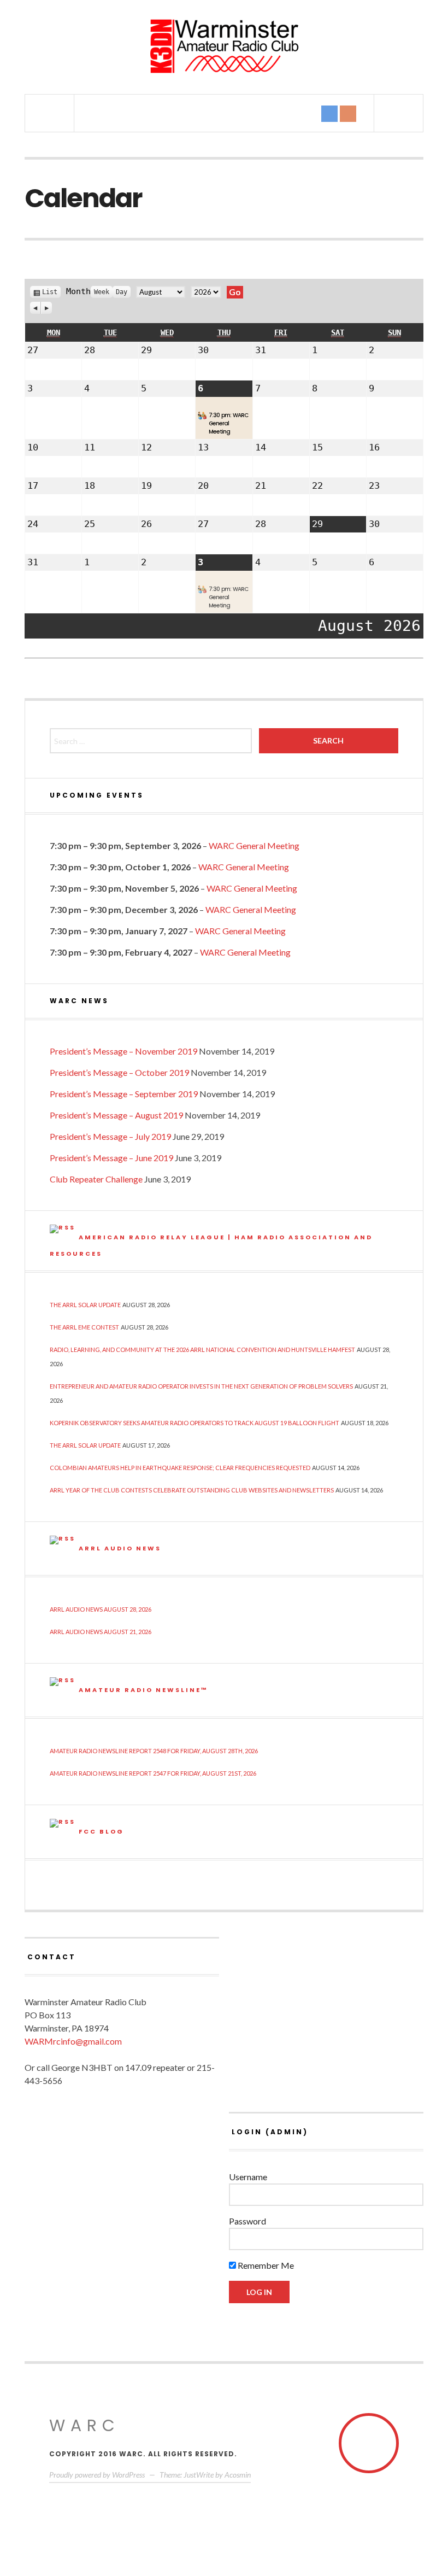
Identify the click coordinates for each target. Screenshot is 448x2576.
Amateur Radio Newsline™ (143, 1690)
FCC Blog (101, 1831)
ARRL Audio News (120, 1548)
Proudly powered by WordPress (97, 2475)
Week (102, 292)
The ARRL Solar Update (85, 1305)
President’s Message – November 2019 (123, 1051)
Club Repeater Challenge (96, 1179)
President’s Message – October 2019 (119, 1072)
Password (247, 2221)
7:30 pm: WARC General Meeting (228, 423)
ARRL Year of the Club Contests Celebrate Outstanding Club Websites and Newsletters (192, 1490)
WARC (85, 2425)
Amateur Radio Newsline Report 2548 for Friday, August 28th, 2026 (154, 1751)
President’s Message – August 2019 (116, 1115)
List (50, 292)
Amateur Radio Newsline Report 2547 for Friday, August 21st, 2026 (153, 1773)
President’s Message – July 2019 (110, 1136)
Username (248, 2177)
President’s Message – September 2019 (124, 1094)
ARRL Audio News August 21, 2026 (101, 1632)
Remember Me (265, 2265)
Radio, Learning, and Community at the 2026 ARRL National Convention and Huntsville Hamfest (202, 1350)
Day (122, 292)
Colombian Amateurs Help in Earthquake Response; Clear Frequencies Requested (180, 1468)
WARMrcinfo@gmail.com (73, 2041)
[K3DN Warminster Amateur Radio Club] (224, 46)
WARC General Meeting (254, 845)
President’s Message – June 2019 (111, 1158)
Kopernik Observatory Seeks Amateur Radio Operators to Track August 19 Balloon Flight (194, 1423)
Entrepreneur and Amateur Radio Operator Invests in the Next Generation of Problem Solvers (201, 1386)
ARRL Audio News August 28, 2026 (101, 1609)
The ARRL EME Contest (84, 1327)
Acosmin (238, 2475)
